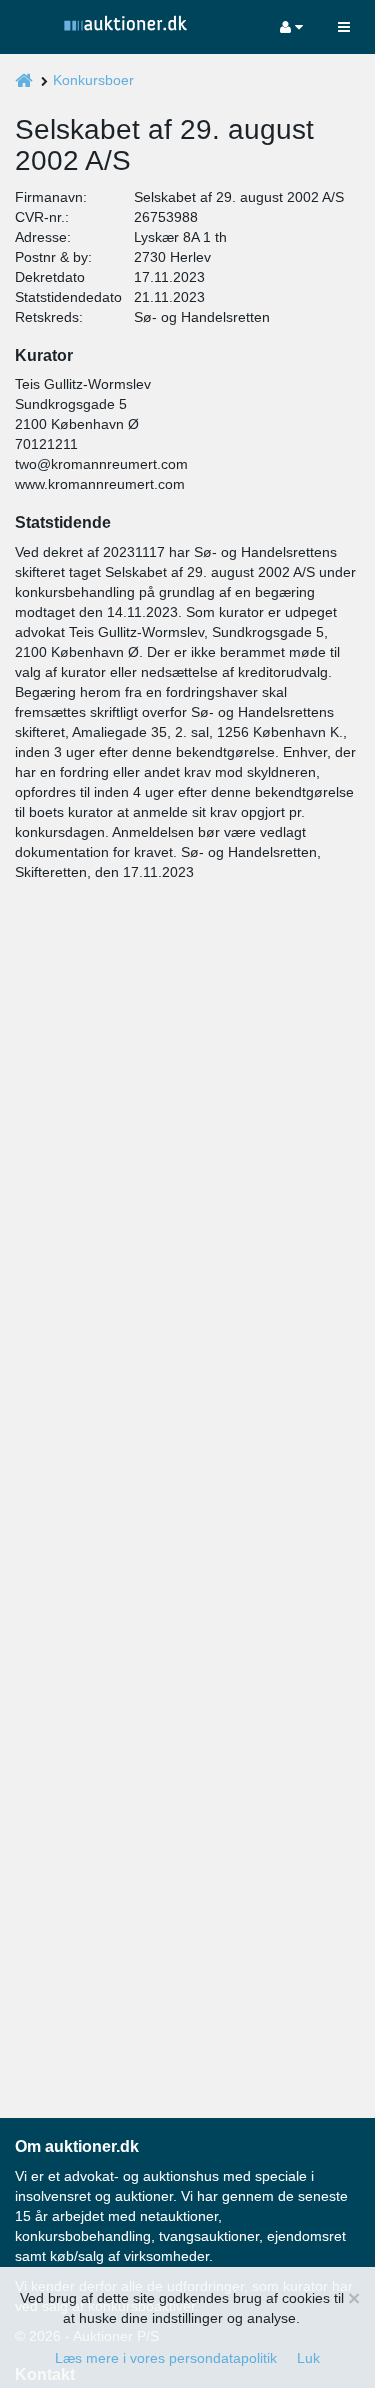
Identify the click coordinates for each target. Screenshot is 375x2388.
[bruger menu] (291, 27)
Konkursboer (93, 80)
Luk (308, 2358)
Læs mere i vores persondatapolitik (166, 2358)
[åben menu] (344, 27)
